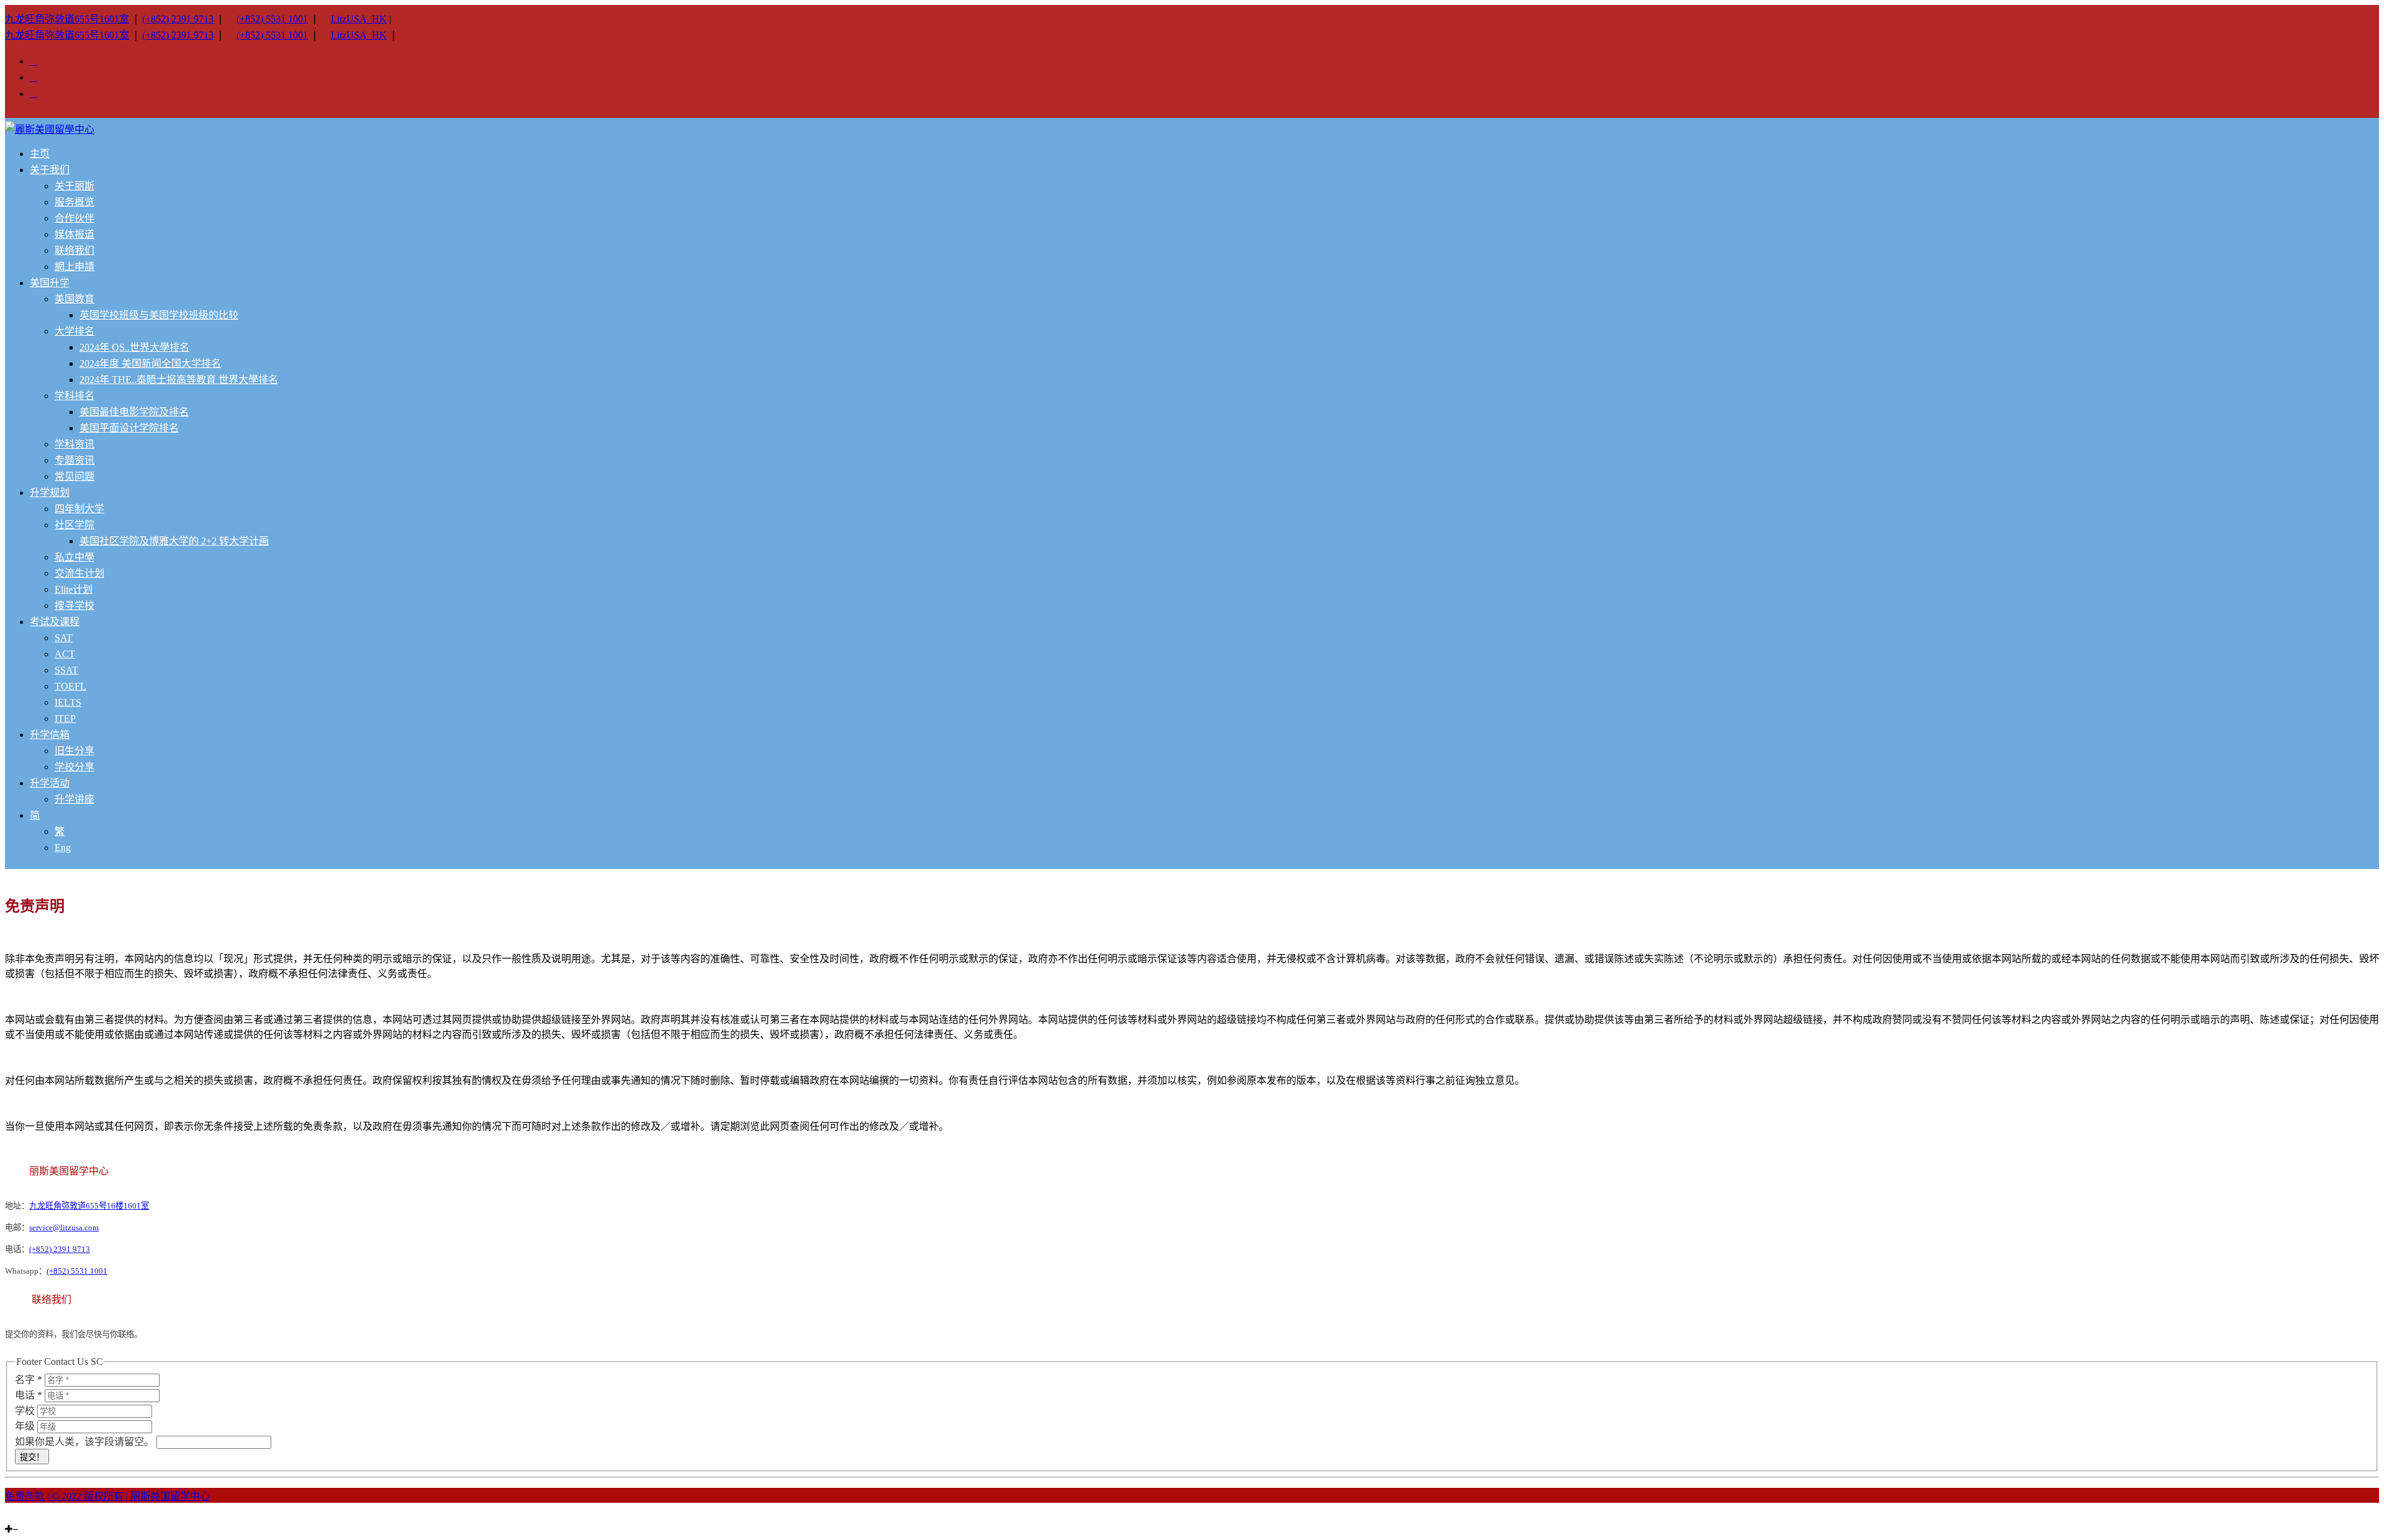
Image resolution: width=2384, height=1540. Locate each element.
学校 (26, 1411)
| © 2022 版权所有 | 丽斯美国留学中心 (129, 1496)
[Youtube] (24, 1518)
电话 (29, 1395)
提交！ (32, 1457)
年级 (26, 1426)
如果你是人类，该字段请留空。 (86, 1442)
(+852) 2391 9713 (178, 19)
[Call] (38, 1518)
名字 (29, 1380)
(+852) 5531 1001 (272, 19)
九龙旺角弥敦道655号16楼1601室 (89, 1206)
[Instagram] (9, 1518)
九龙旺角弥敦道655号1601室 (67, 19)
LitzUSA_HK (359, 19)
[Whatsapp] (31, 1518)
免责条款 (25, 1496)
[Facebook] (16, 1518)
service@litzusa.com (64, 1227)
